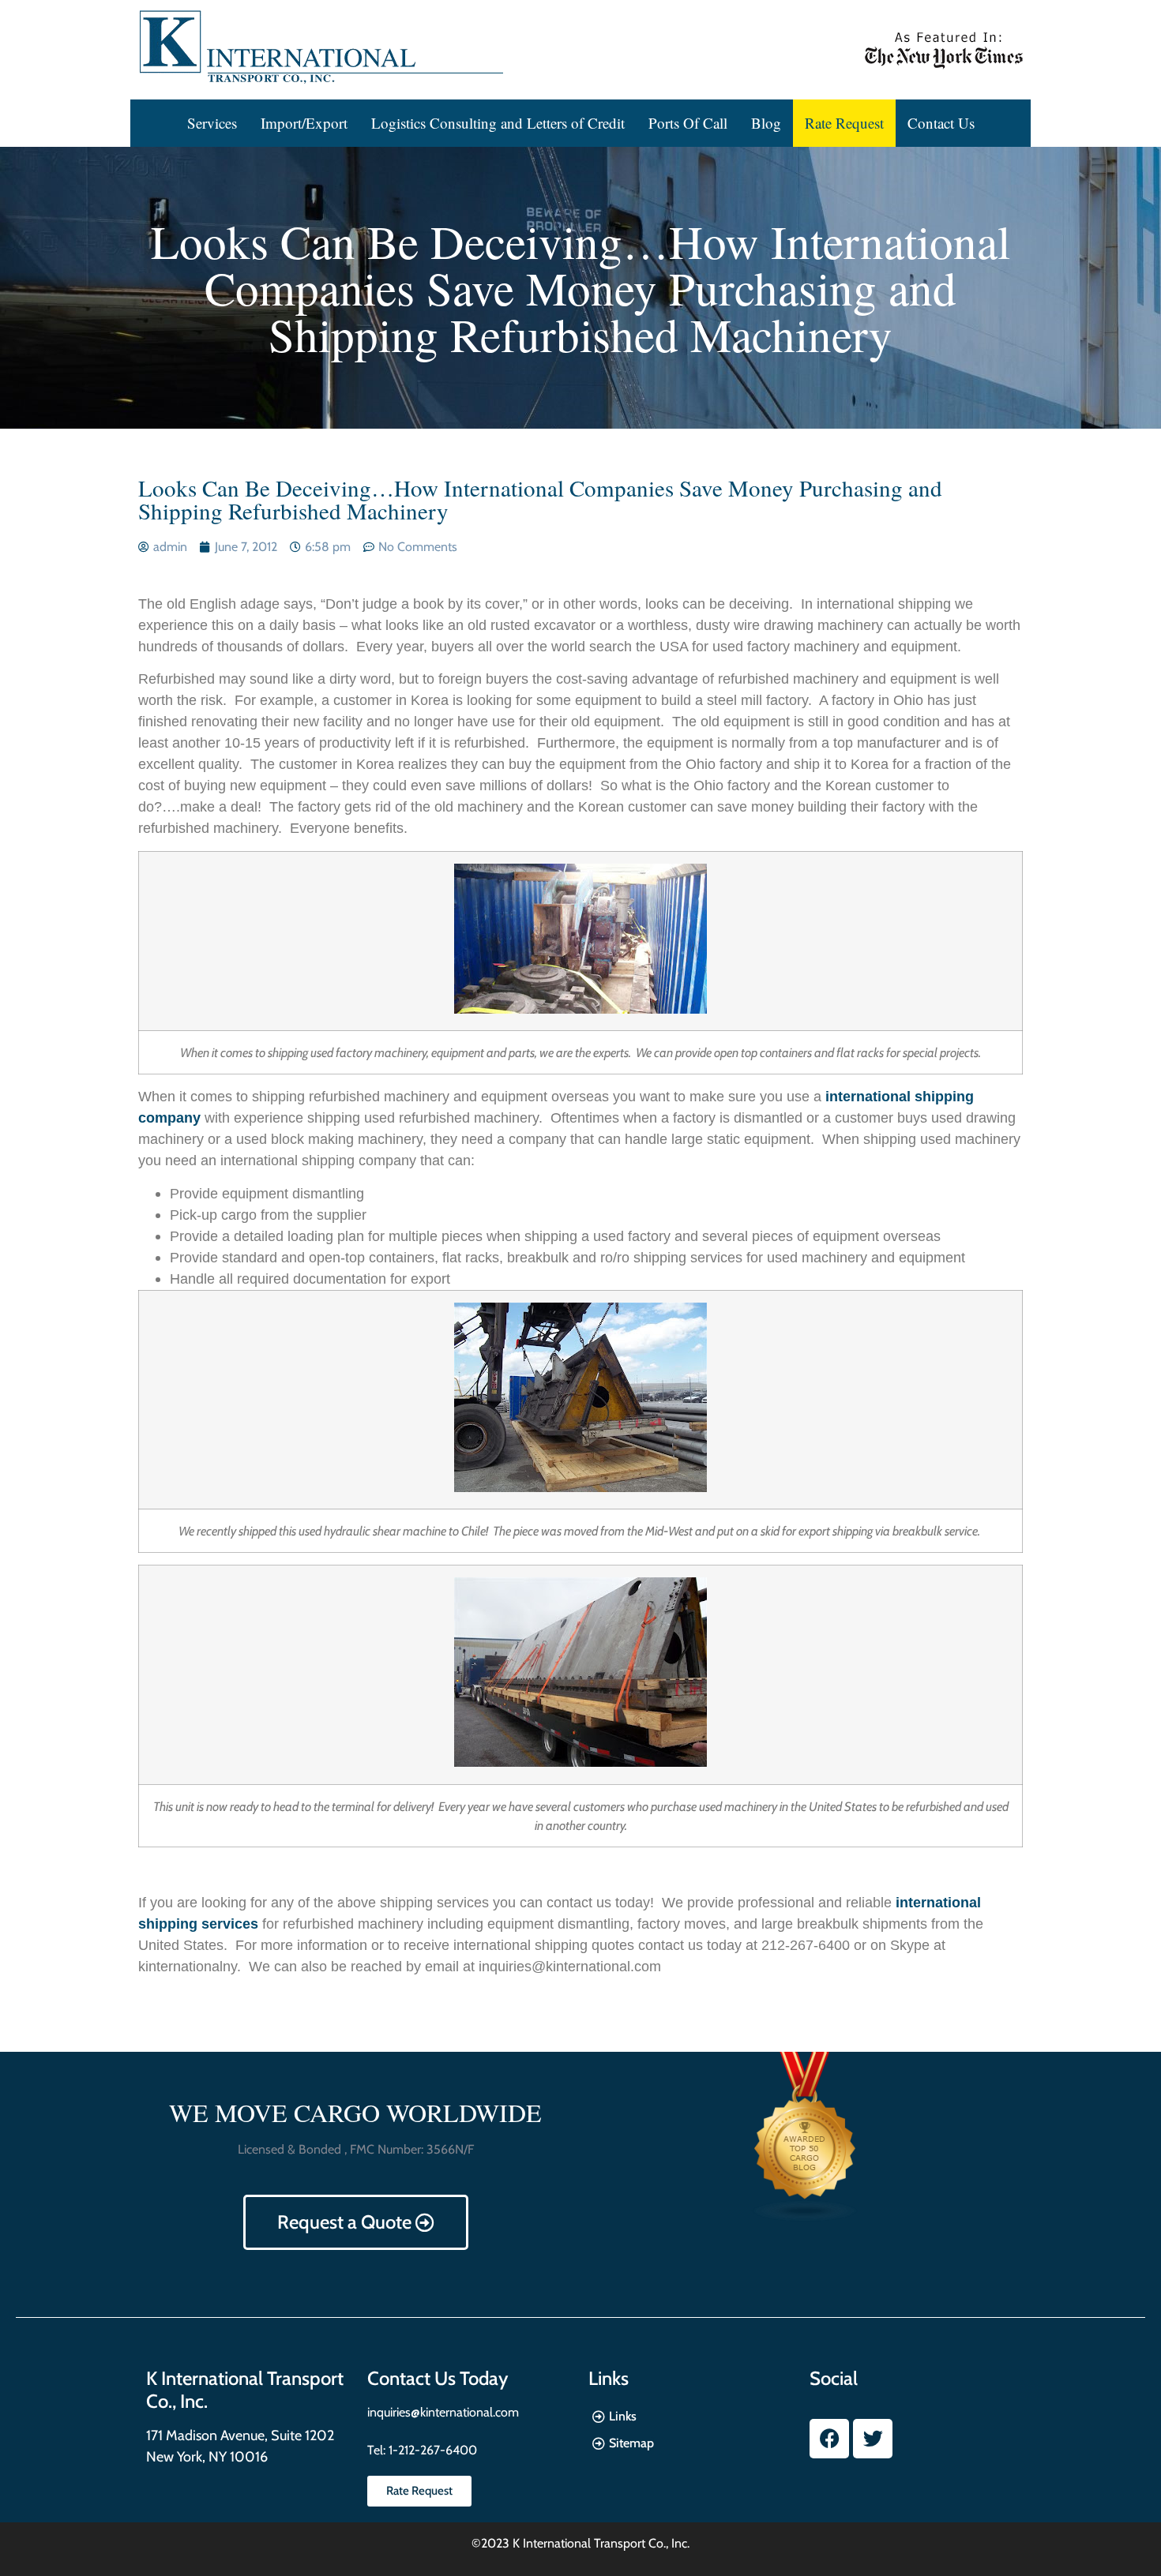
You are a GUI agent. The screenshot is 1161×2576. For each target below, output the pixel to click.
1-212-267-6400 (431, 2450)
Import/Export (304, 123)
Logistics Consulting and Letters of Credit (498, 123)
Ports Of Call (688, 123)
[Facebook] (829, 2439)
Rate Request (844, 123)
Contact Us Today (438, 2378)
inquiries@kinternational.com (443, 2412)
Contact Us (941, 123)
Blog (766, 123)
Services (212, 123)
